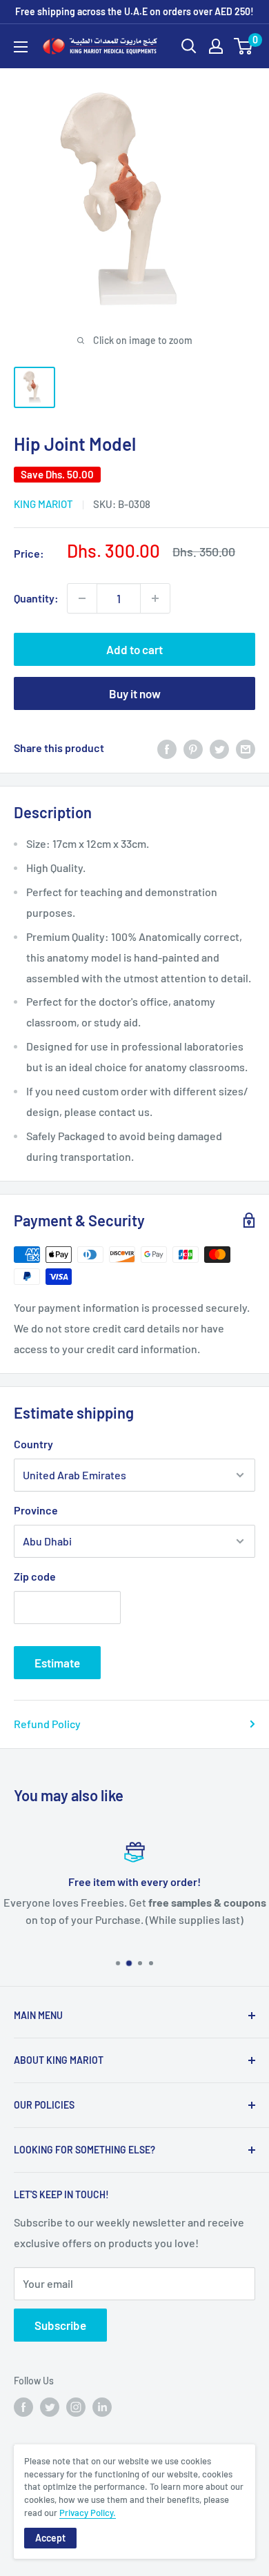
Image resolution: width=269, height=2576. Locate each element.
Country (33, 1444)
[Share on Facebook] (167, 748)
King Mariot (43, 504)
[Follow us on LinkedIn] (102, 2407)
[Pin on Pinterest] (193, 748)
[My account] (216, 46)
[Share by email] (246, 748)
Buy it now (135, 693)
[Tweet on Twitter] (219, 748)
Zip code (35, 1576)
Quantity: (36, 598)
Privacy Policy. (88, 2513)
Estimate (57, 1663)
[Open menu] (21, 47)
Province (36, 1510)
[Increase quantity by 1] (155, 598)
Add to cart (134, 649)
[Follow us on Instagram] (76, 2407)
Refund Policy (47, 1724)
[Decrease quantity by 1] (82, 598)
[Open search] (189, 46)
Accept (50, 2538)
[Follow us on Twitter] (50, 2407)
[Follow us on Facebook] (23, 2407)
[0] (244, 46)
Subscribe (60, 2325)
